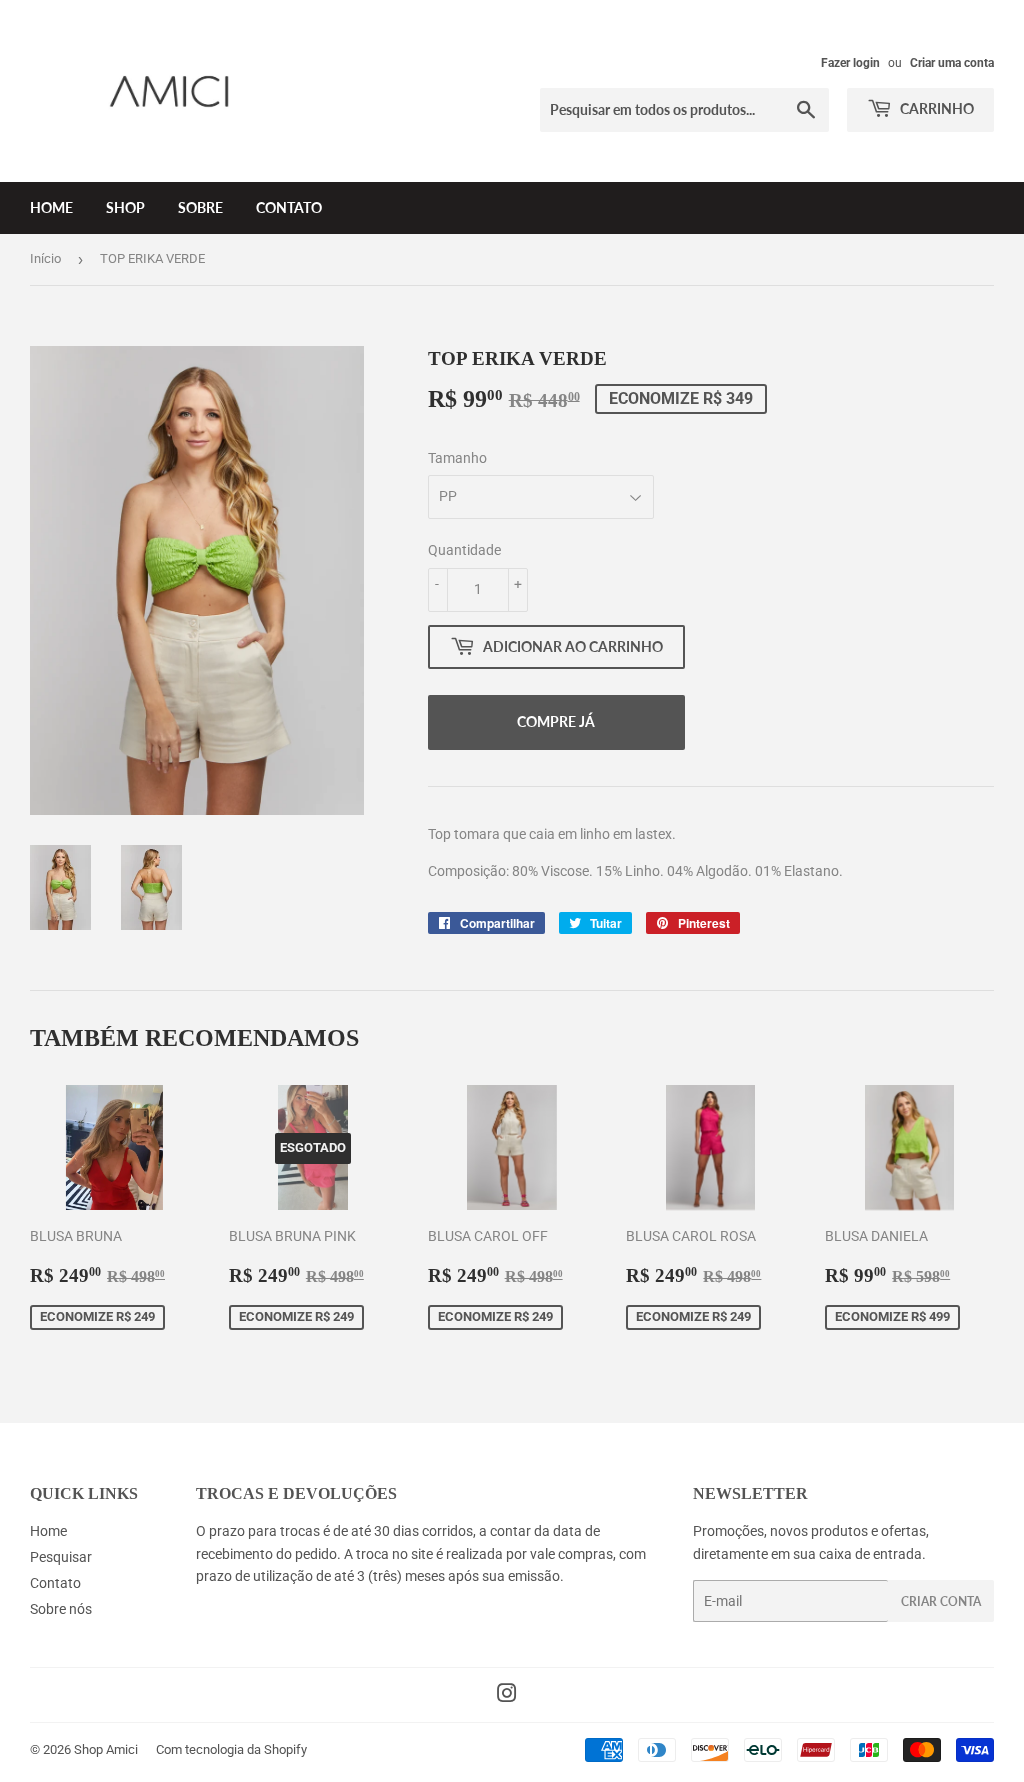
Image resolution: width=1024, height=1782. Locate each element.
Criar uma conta (952, 63)
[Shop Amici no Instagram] (507, 1696)
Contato (289, 207)
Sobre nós (61, 1609)
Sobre (200, 207)
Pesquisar (61, 1557)
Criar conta (941, 1601)
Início (45, 258)
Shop (125, 207)
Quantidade (464, 550)
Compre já (556, 721)
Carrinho (935, 108)
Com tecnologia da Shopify (231, 1749)
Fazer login (850, 63)
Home (51, 207)
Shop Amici (106, 1749)
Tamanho (457, 458)
